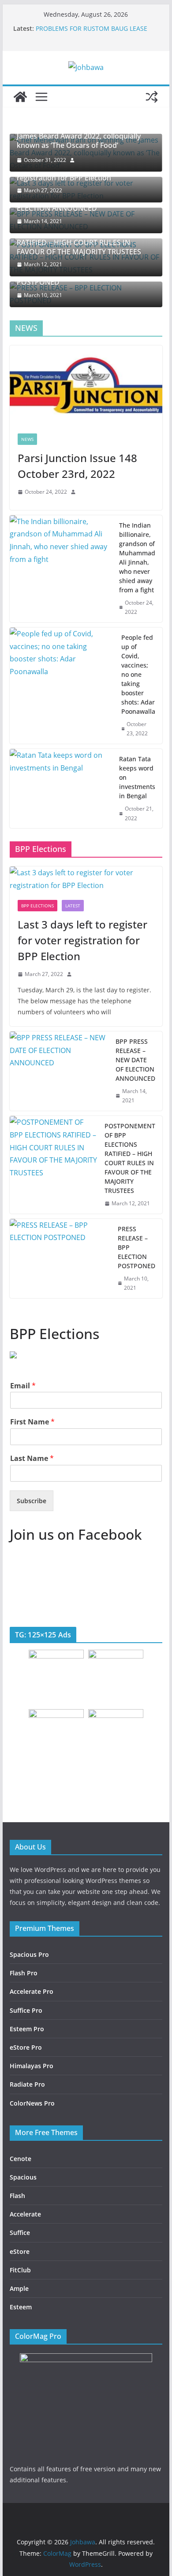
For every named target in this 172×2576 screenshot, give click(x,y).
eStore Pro (26, 2047)
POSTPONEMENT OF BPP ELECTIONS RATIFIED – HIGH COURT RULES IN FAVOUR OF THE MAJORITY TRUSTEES (79, 242)
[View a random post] (152, 97)
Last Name (32, 1459)
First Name (32, 1422)
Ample (19, 2288)
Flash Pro (24, 1973)
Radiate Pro (27, 2084)
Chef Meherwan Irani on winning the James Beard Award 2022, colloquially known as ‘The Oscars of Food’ (79, 136)
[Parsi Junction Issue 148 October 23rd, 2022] (86, 385)
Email (23, 1386)
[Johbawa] (20, 97)
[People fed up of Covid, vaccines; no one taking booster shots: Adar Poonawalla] (62, 686)
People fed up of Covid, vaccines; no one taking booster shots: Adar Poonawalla (138, 674)
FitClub (20, 2270)
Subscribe (32, 1501)
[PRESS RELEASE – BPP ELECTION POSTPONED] (60, 1259)
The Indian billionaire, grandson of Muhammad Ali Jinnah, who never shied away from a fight (137, 558)
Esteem (21, 2307)
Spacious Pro (29, 1954)
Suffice (20, 2233)
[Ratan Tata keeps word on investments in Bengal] (61, 789)
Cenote (21, 2159)
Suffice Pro (26, 2010)
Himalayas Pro (32, 2066)
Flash (17, 2196)
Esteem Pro (27, 2029)
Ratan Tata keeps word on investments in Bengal (137, 777)
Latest (73, 906)
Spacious (23, 2177)
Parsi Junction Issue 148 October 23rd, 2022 (77, 466)
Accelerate (25, 2214)
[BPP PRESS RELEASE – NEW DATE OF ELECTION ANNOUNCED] (59, 1071)
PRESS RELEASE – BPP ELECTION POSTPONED (136, 1247)
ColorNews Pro (32, 2103)
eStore (20, 2251)
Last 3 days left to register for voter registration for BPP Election (82, 940)
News (27, 439)
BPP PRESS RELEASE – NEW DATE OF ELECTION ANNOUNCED (135, 1060)
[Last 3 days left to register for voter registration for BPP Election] (86, 879)
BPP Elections (37, 906)
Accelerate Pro (32, 1991)
